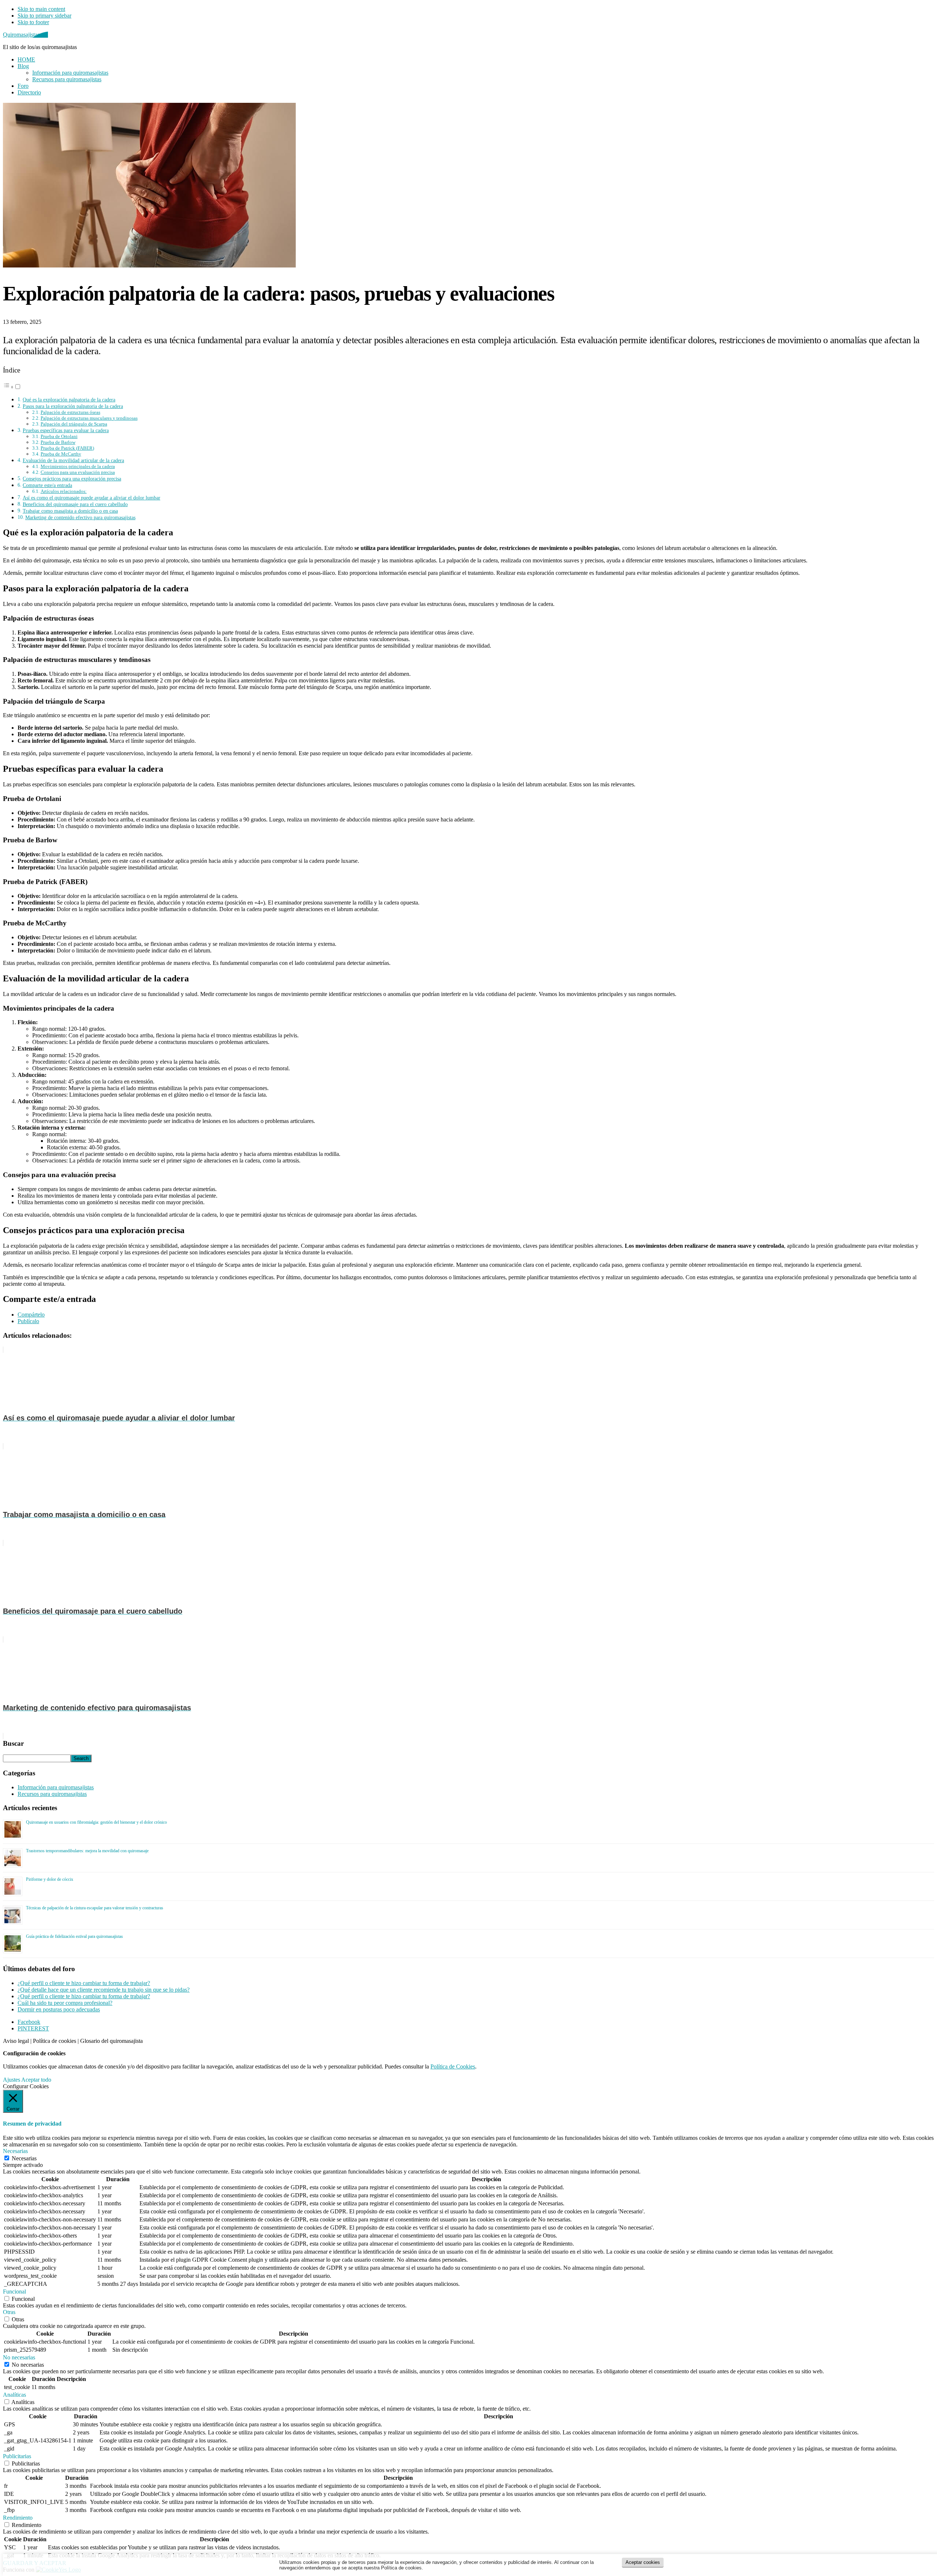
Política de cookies (55, 2041)
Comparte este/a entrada (47, 485)
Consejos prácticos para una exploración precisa (72, 479)
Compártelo (31, 1315)
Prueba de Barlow (58, 442)
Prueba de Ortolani (59, 436)
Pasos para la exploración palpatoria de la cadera (73, 406)
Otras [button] (9, 2312)
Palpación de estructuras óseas (70, 412)
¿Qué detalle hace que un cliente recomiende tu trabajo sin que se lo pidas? (104, 1990)
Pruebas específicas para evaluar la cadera (66, 430)
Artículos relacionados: (64, 491)
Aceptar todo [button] (36, 2080)
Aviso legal (16, 2041)
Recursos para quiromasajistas (52, 1794)
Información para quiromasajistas (56, 1787)
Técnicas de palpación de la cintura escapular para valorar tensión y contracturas (95, 1908)
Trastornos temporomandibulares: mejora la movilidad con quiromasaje (87, 1851)
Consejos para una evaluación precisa (78, 472)
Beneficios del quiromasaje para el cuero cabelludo (75, 504)
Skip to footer (33, 22)
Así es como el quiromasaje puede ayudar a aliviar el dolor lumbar (92, 498)
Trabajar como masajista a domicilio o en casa (70, 511)
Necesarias (24, 2158)
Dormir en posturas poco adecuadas (59, 2009)
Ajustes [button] (12, 2080)
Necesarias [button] (15, 2151)
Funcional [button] (14, 2292)
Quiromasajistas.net (25, 35)
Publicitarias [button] (17, 2456)
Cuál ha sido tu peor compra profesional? (65, 2003)
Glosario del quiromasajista (111, 2041)
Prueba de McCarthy (61, 454)
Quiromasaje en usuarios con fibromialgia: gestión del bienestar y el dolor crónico (96, 1822)
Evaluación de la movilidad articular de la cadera (73, 460)
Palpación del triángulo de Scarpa (74, 424)
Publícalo (28, 1321)
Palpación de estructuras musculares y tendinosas (89, 418)
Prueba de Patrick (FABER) (67, 448)
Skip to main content (41, 9)
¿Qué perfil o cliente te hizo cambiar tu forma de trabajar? (84, 1983)
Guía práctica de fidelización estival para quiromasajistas (74, 1936)
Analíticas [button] (14, 2395)
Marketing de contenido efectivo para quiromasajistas (80, 517)
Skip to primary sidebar (44, 16)
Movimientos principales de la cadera (78, 466)
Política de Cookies (453, 2066)
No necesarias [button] (19, 2357)
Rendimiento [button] (18, 2518)
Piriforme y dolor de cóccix (50, 1879)
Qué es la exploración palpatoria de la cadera (69, 400)
